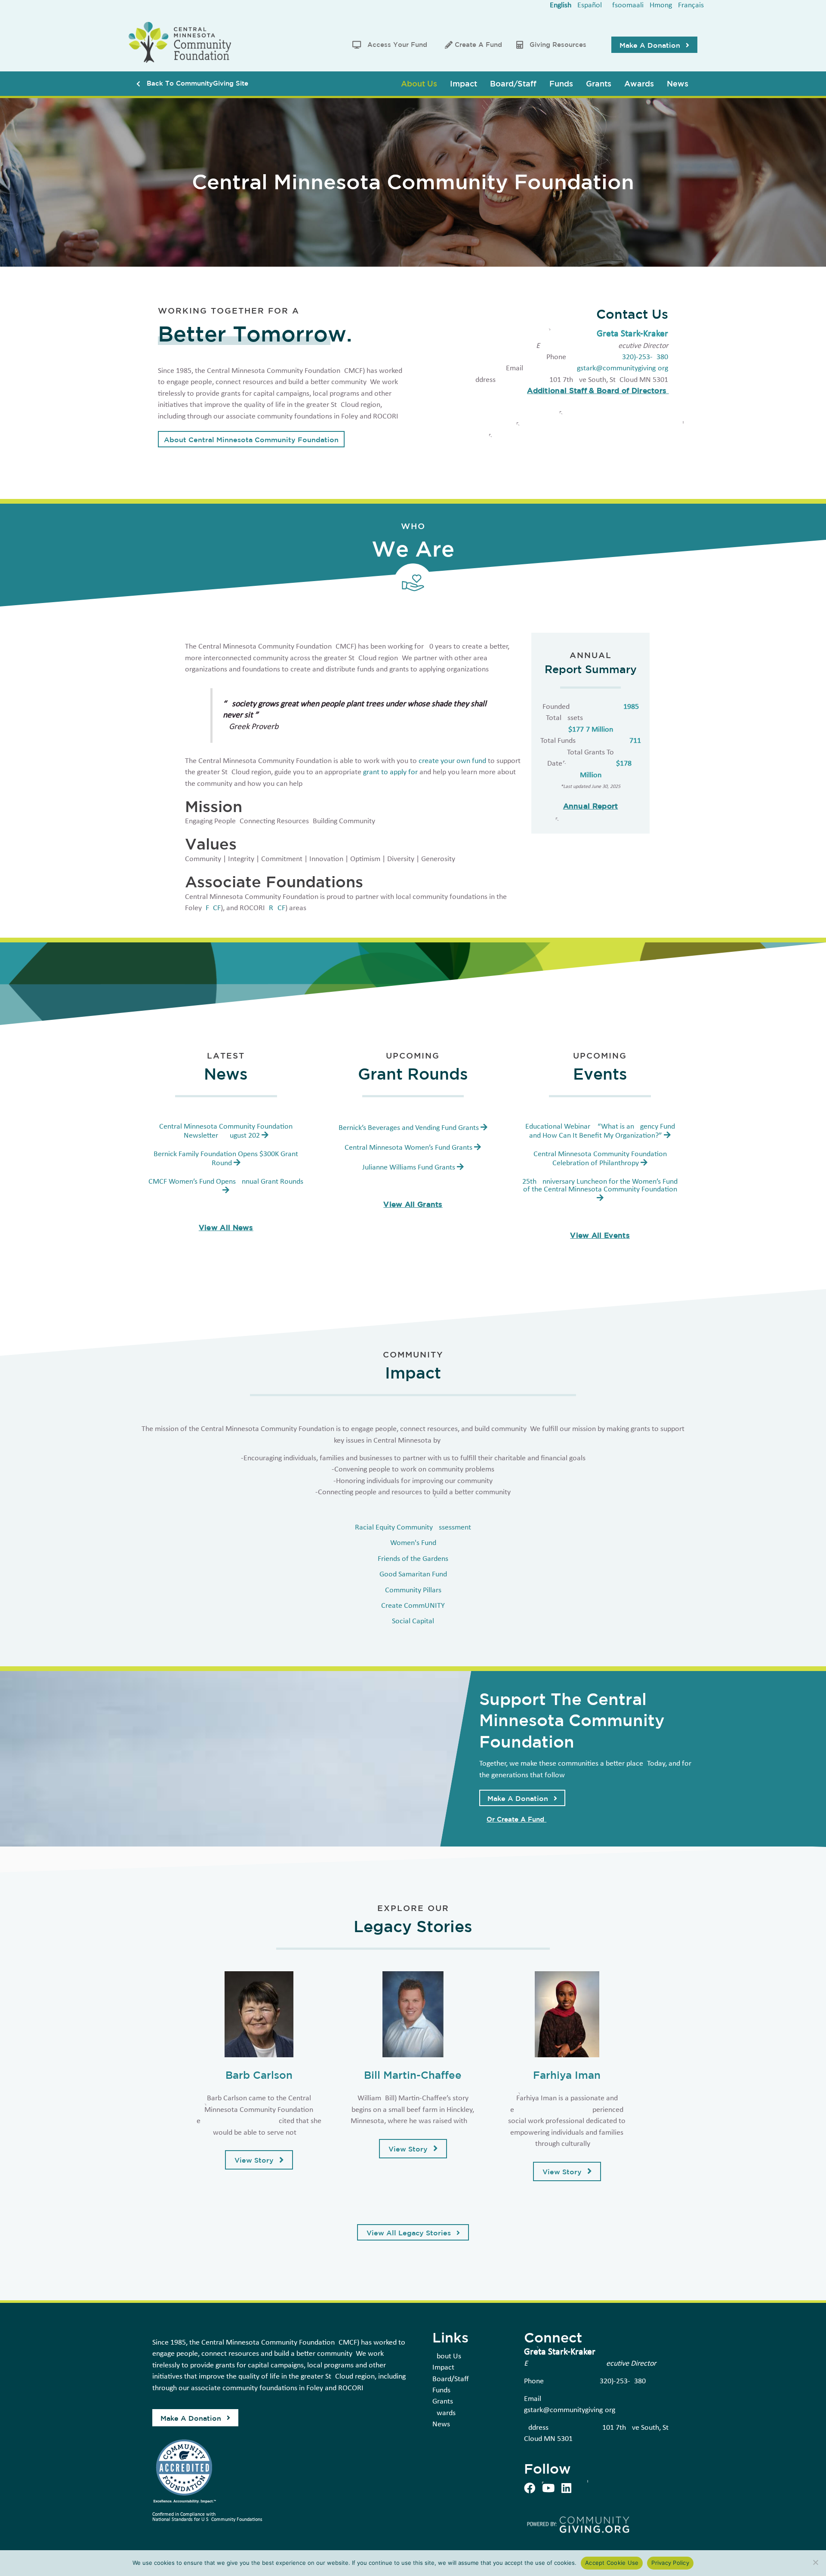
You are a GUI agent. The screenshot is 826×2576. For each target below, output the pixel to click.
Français (691, 5)
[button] (654, 45)
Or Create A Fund (516, 1819)
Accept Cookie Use (612, 2563)
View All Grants (413, 1204)
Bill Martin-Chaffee (413, 2075)
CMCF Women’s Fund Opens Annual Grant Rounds (226, 1182)
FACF (213, 908)
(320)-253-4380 (644, 357)
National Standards (173, 2520)
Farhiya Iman (567, 2075)
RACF (277, 908)
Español (590, 5)
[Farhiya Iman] (567, 2014)
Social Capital (413, 1621)
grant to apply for (390, 772)
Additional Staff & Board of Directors (598, 390)
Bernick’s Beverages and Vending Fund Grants (409, 1128)
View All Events (600, 1235)
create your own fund (452, 761)
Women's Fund (413, 1543)
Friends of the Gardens (413, 1559)
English (561, 5)
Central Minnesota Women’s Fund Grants (408, 1148)
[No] (815, 2562)
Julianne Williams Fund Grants (409, 1168)
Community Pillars (413, 1590)
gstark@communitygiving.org (623, 368)
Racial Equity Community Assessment (413, 1528)
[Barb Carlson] (259, 2014)
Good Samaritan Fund (413, 1574)
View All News (226, 1227)
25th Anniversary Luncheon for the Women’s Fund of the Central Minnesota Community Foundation (600, 1186)
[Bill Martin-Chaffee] (413, 2014)
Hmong (661, 5)
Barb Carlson (259, 2075)
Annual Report (591, 806)
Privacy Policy (670, 2563)
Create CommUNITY (413, 1606)
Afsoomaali (626, 5)
